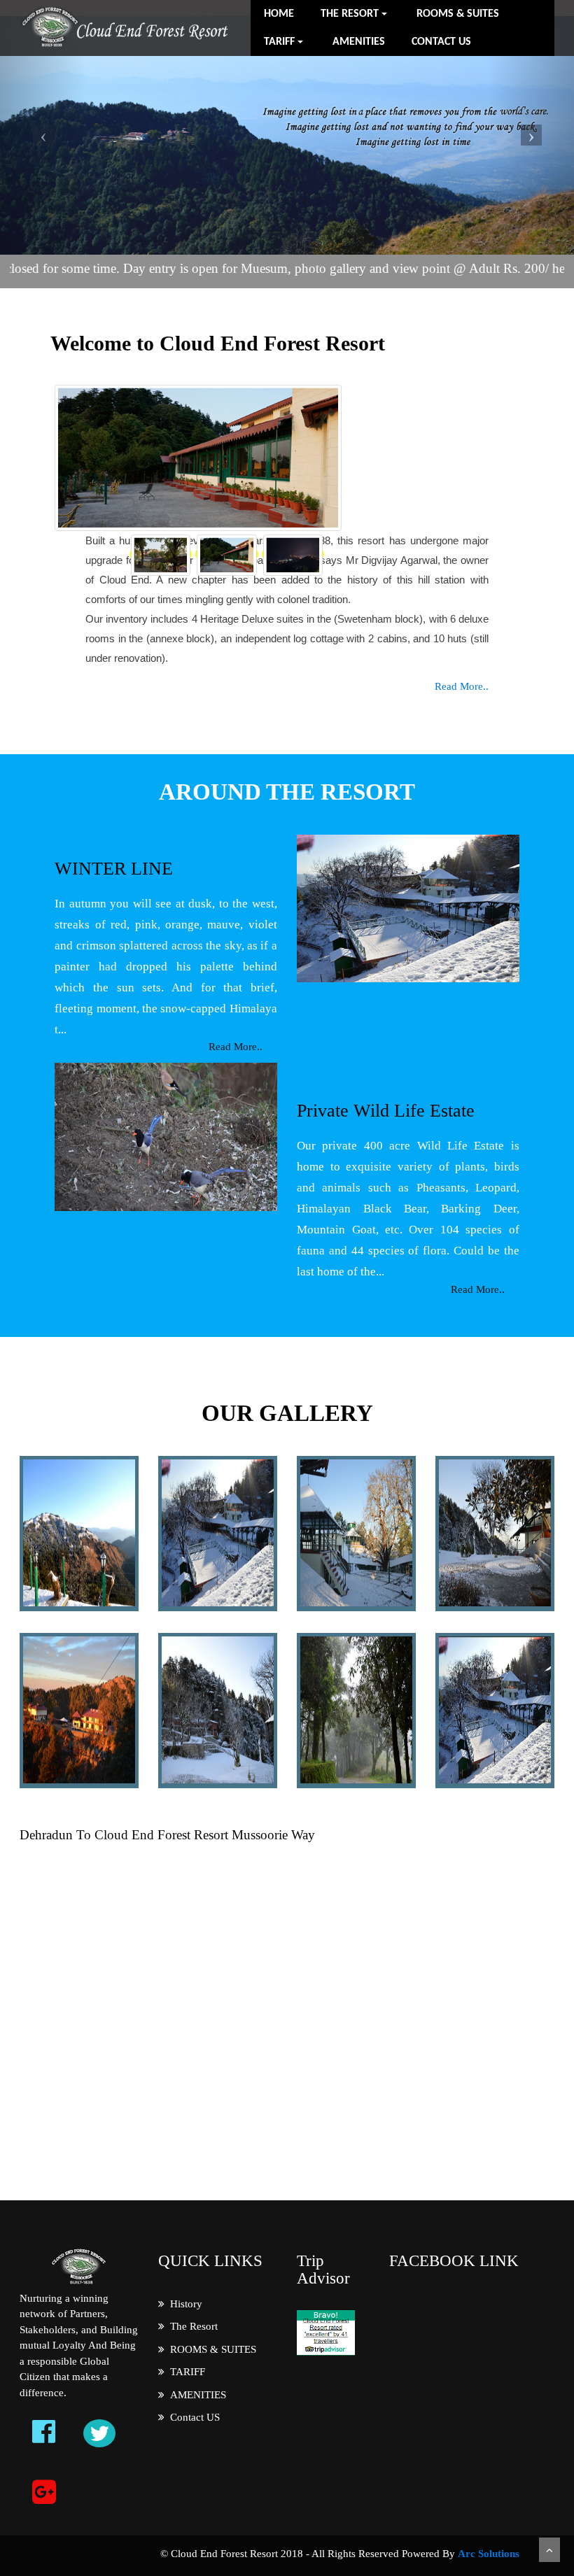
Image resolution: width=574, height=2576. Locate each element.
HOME (279, 14)
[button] (43, 136)
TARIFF (185, 2372)
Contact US (192, 2417)
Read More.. (462, 686)
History (183, 2304)
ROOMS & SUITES (458, 14)
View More (65, 1533)
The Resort (191, 2326)
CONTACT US (441, 42)
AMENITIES (359, 42)
